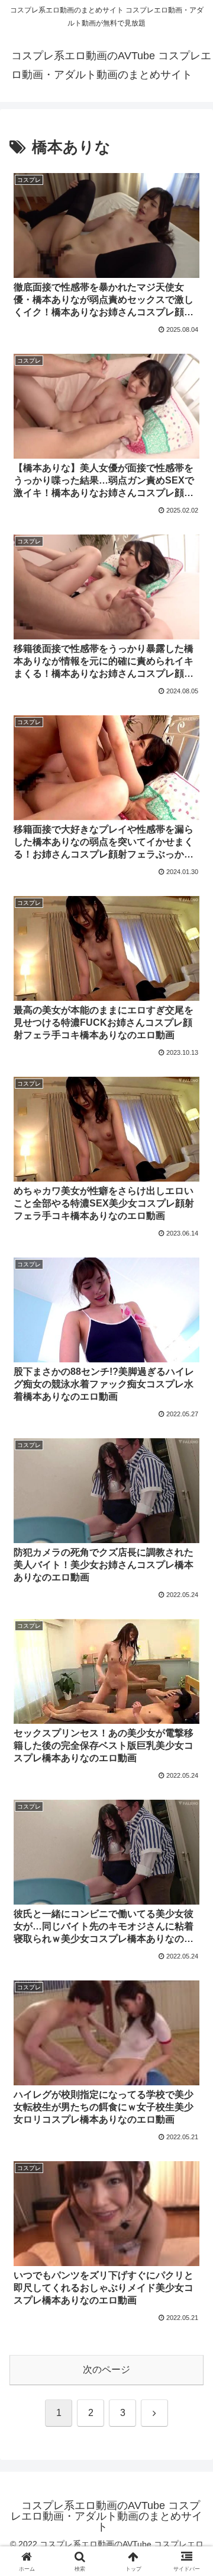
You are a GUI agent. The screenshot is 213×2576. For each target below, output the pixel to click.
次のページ (106, 2369)
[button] (190, 1852)
